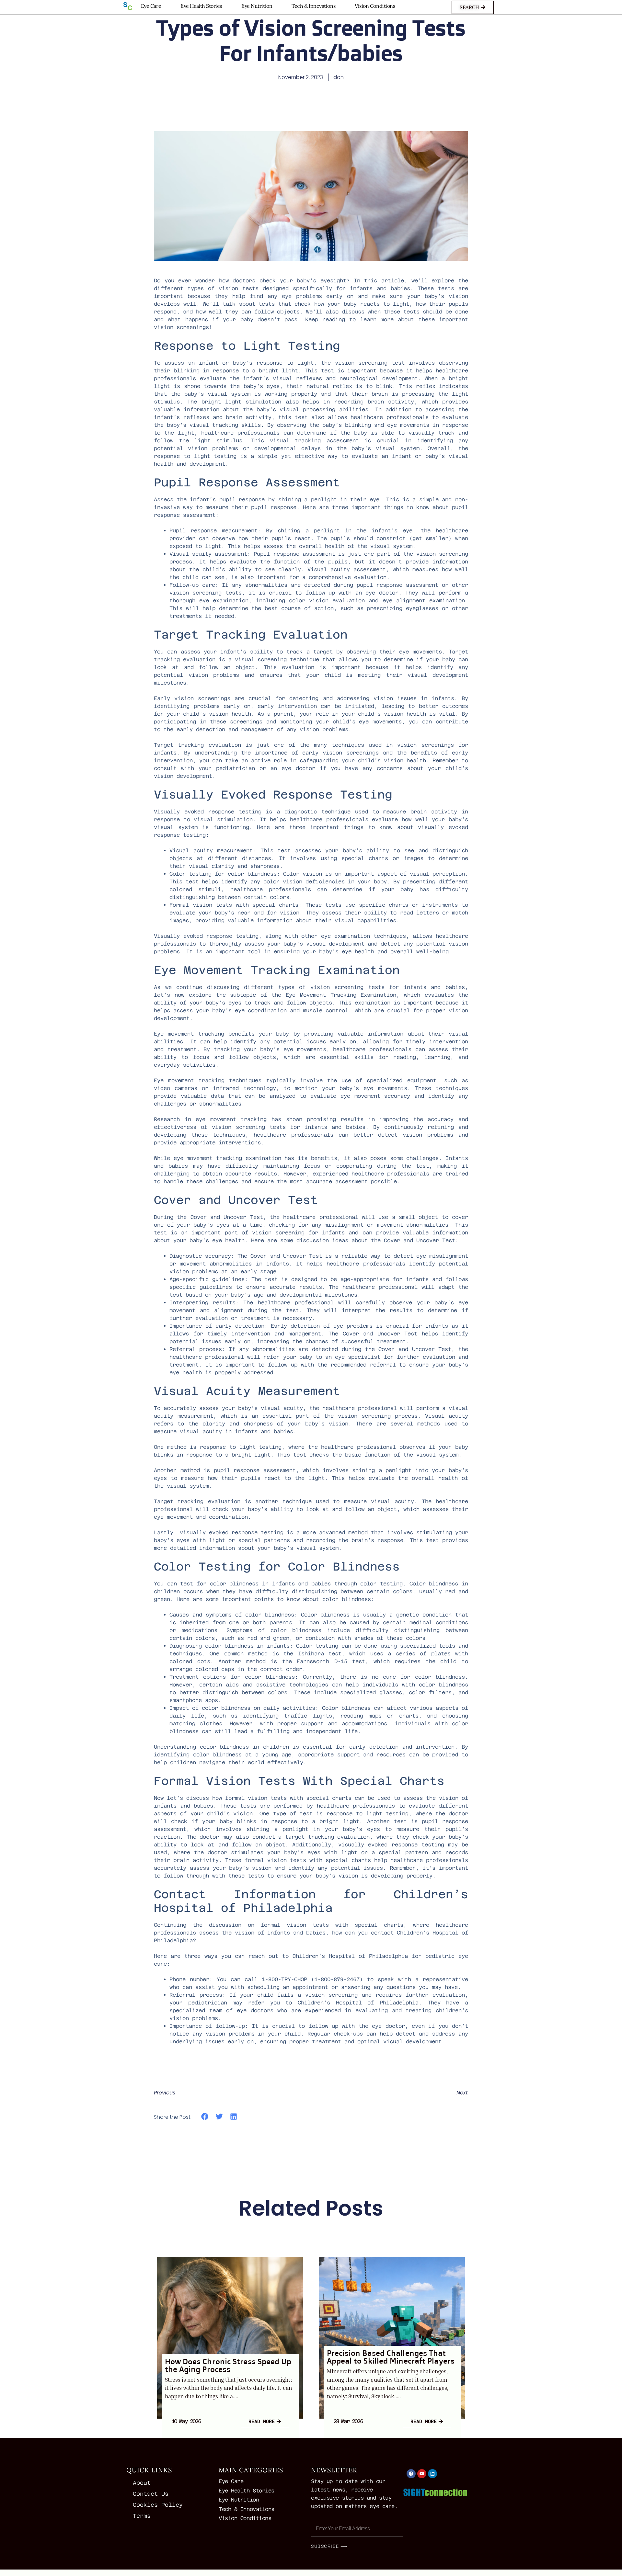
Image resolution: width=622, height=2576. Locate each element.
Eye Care (151, 6)
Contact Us (151, 2494)
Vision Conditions (375, 6)
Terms (142, 2516)
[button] (205, 2117)
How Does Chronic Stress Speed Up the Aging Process (228, 2365)
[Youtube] (422, 2474)
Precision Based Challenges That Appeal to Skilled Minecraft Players (391, 2357)
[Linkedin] (432, 2474)
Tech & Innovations (313, 6)
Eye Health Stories (201, 6)
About (142, 2483)
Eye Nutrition (257, 6)
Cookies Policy (158, 2505)
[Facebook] (411, 2474)
